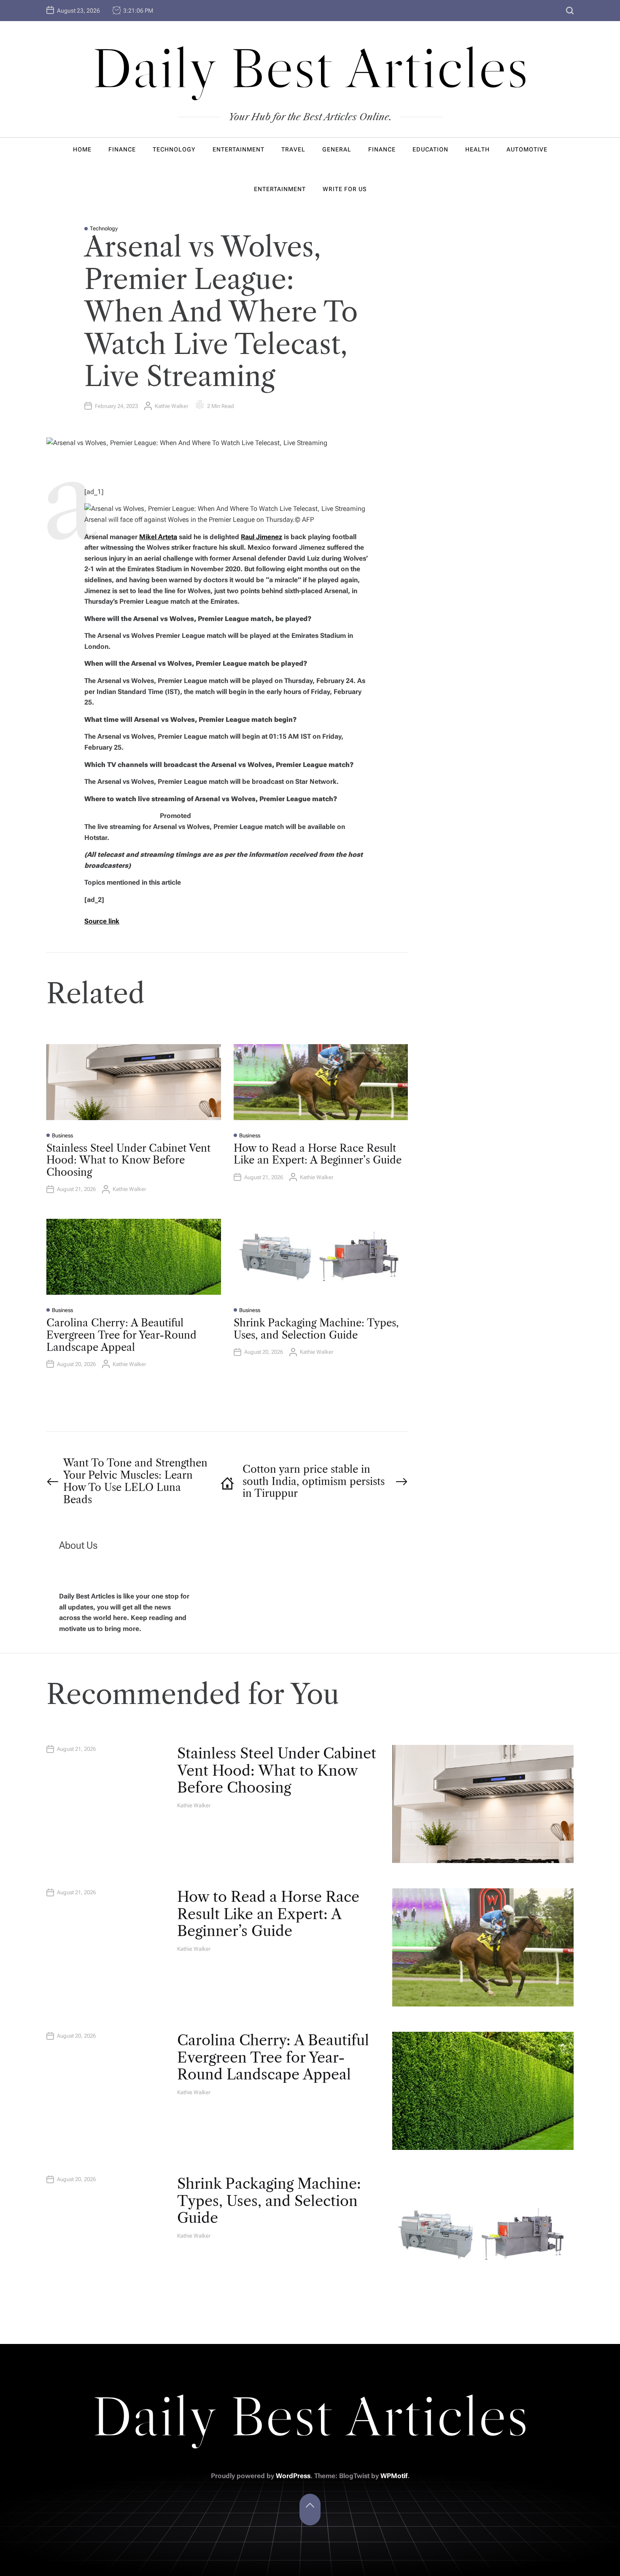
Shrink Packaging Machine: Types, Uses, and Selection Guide (316, 1329)
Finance (122, 149)
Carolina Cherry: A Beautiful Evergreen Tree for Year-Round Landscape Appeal (121, 1335)
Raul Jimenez (261, 537)
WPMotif (394, 2476)
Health (477, 149)
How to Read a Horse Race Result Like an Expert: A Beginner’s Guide (318, 1154)
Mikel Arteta (158, 537)
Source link (102, 921)
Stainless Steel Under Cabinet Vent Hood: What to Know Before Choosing (128, 1160)
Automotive (527, 149)
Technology (174, 149)
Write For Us (345, 189)
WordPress (293, 2476)
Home (82, 149)
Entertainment (239, 149)
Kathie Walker (171, 406)
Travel (293, 149)
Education (430, 149)
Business (62, 1135)
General (337, 149)
